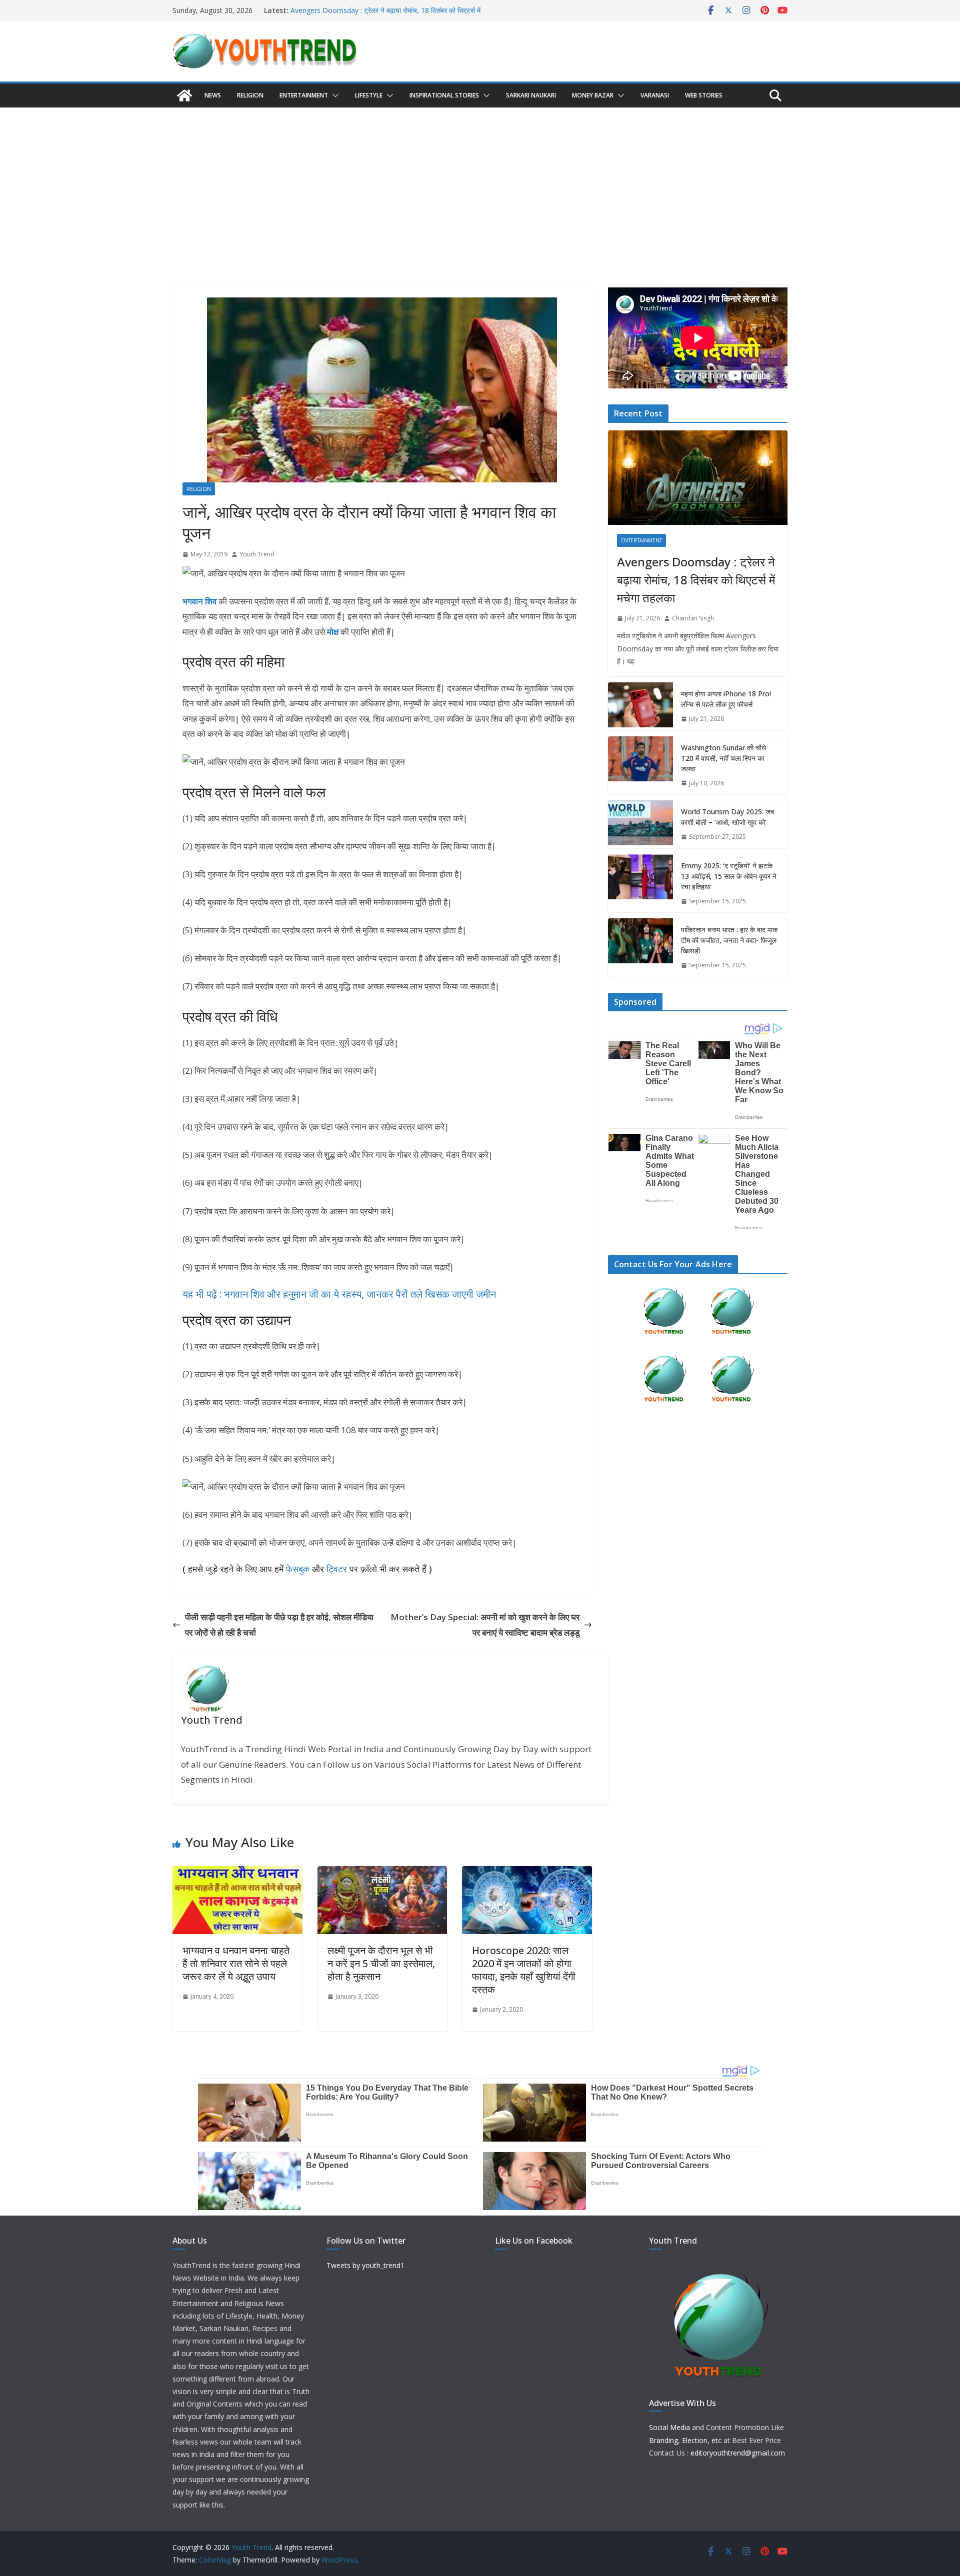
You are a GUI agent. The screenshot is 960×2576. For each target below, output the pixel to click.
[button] (333, 95)
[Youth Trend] (184, 95)
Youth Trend (257, 554)
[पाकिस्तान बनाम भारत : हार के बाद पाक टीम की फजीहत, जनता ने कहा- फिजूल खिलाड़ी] (640, 948)
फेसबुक (298, 1569)
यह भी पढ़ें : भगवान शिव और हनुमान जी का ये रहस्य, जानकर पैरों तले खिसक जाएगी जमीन (339, 1294)
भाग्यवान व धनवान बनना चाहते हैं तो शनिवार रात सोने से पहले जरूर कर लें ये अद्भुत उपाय (236, 1963)
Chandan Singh (693, 618)
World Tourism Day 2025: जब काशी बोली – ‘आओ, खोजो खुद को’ (727, 817)
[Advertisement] (480, 182)
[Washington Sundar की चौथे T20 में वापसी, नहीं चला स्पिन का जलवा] (640, 766)
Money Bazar (593, 95)
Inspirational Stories (444, 95)
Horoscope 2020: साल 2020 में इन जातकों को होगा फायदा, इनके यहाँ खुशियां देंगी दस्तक (524, 1970)
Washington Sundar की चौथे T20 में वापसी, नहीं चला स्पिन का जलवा (723, 758)
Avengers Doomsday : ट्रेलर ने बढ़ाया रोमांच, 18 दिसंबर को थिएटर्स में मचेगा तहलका (696, 580)
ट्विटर (337, 1569)
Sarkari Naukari (531, 95)
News (213, 95)
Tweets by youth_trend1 (365, 2265)
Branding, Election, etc (685, 2440)
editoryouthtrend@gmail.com (738, 2453)
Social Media (669, 2427)
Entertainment (304, 95)
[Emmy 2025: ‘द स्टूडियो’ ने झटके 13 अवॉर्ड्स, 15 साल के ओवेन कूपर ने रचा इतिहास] (640, 884)
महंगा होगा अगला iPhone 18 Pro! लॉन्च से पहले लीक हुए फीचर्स (726, 699)
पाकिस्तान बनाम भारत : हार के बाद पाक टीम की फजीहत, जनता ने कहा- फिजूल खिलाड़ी (729, 940)
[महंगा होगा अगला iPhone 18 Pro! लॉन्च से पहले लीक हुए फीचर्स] (640, 706)
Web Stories (704, 95)
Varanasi (655, 95)
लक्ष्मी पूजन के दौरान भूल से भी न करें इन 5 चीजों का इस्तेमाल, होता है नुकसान (381, 1963)
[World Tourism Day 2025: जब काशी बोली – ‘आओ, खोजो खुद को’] (640, 824)
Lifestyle (369, 95)
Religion (250, 95)
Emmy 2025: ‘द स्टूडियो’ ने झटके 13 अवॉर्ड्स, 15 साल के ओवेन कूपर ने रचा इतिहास (729, 876)
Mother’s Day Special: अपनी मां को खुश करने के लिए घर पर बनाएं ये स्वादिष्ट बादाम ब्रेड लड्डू (485, 1625)
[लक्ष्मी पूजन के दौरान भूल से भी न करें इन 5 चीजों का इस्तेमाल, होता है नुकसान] (382, 1873)
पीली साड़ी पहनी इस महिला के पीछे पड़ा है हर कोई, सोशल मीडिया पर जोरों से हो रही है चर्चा (279, 1625)
